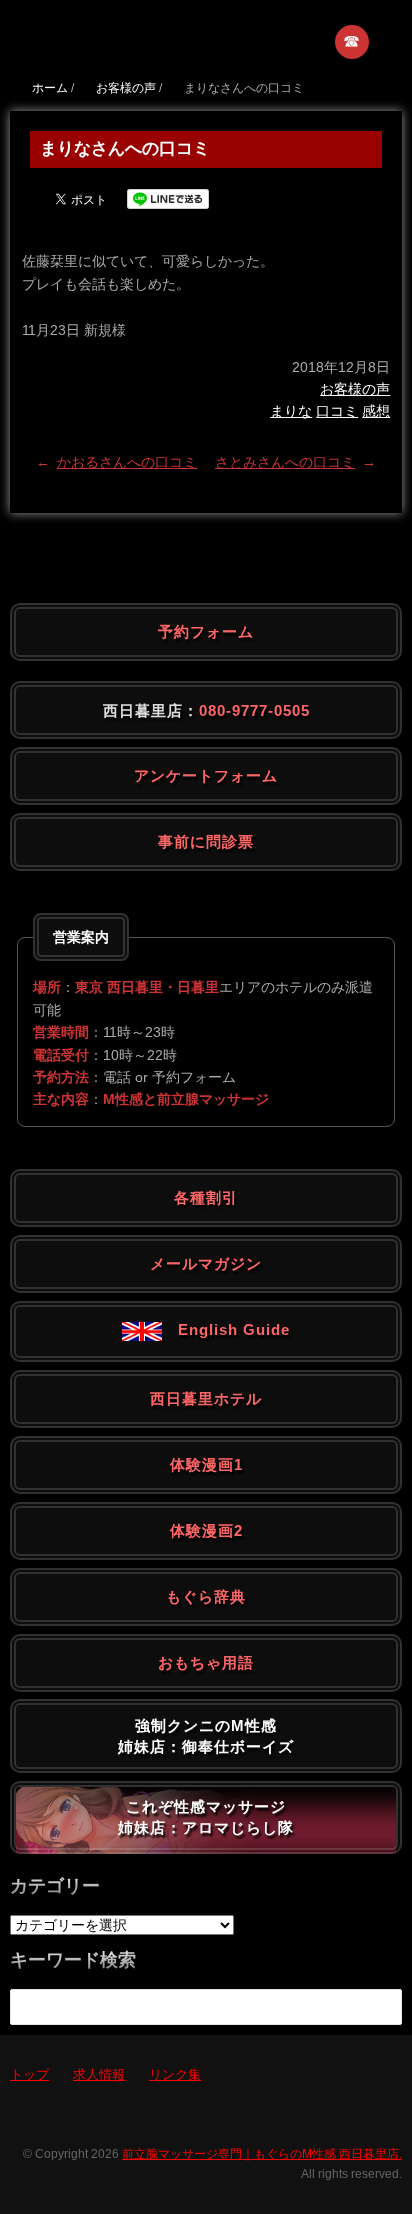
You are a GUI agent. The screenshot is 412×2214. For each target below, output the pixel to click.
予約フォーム (206, 631)
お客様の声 (355, 389)
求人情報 (99, 2074)
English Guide (226, 1329)
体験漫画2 (206, 1530)
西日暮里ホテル (206, 1398)
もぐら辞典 (206, 1596)
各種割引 (206, 1197)
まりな (291, 411)
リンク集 (175, 2074)
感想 (376, 411)
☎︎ (352, 41)
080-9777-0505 (254, 710)
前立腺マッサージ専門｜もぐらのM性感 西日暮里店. (262, 2154)
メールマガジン (206, 1263)
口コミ (337, 411)
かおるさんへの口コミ (127, 462)
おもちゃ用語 (206, 1662)
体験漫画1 (206, 1464)
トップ (29, 2074)
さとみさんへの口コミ (285, 462)
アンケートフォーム (206, 775)
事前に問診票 (206, 841)
